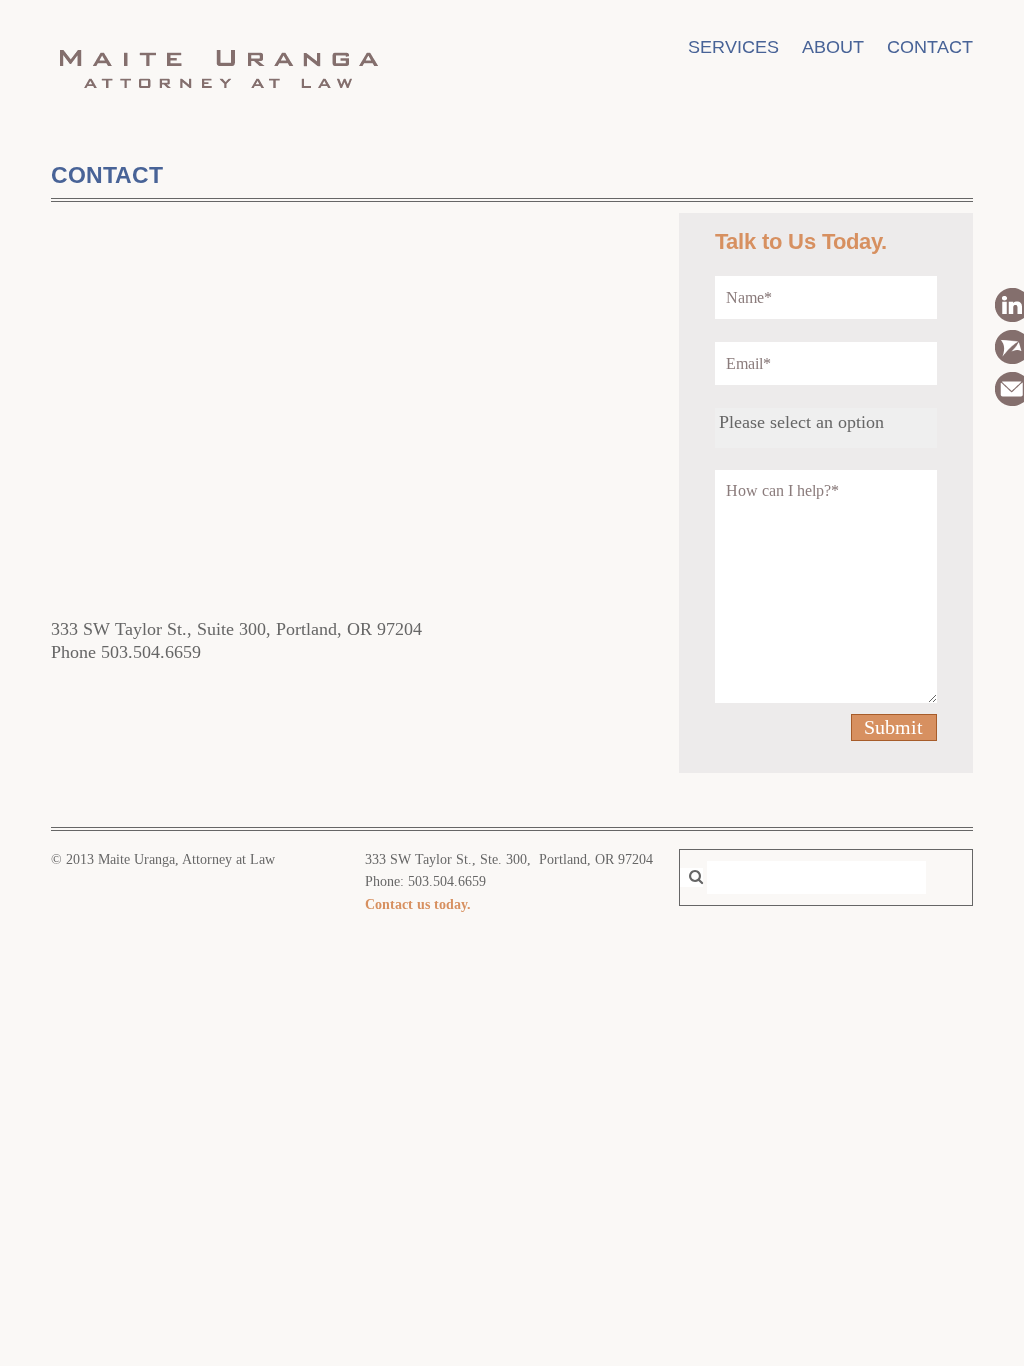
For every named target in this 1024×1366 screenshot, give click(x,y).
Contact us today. (418, 904)
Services (733, 47)
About (833, 47)
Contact (930, 47)
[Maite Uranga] (218, 98)
